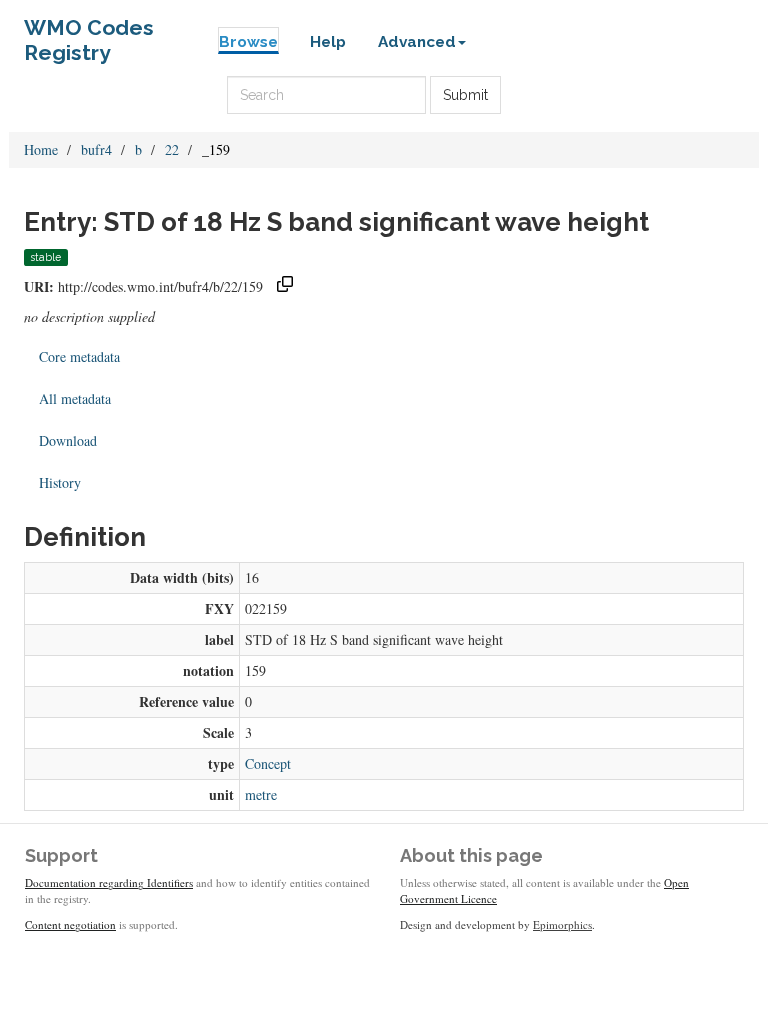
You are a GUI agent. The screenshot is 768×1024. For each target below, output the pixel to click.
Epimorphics (562, 924)
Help (328, 42)
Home (41, 149)
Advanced (417, 42)
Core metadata (79, 356)
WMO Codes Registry (89, 32)
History (60, 482)
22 (172, 149)
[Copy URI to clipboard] (285, 286)
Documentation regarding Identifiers (109, 882)
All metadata (75, 398)
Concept (268, 763)
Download (68, 440)
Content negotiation (70, 924)
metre (261, 794)
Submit (465, 95)
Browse (248, 42)
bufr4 (96, 149)
